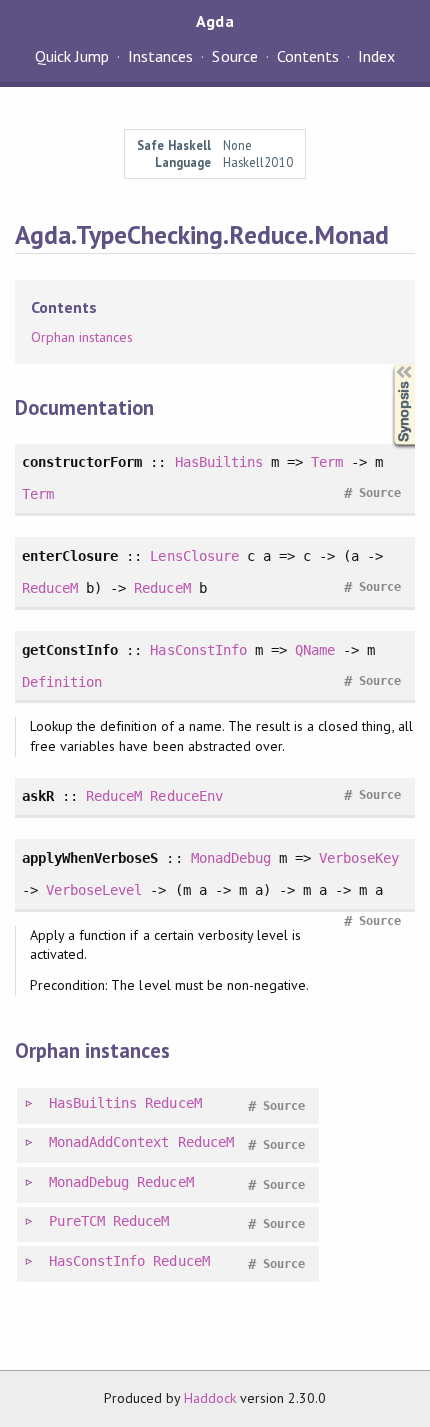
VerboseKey (359, 858)
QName (315, 650)
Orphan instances (82, 337)
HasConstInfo (198, 650)
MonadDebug (231, 858)
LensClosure (194, 556)
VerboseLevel (94, 890)
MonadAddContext (109, 1142)
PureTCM (77, 1221)
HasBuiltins (219, 462)
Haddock (210, 1398)
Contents (308, 56)
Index (376, 56)
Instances (160, 56)
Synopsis (388, 364)
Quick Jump (72, 56)
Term (327, 462)
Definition (62, 682)
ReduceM (50, 588)
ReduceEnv (186, 796)
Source (234, 56)
